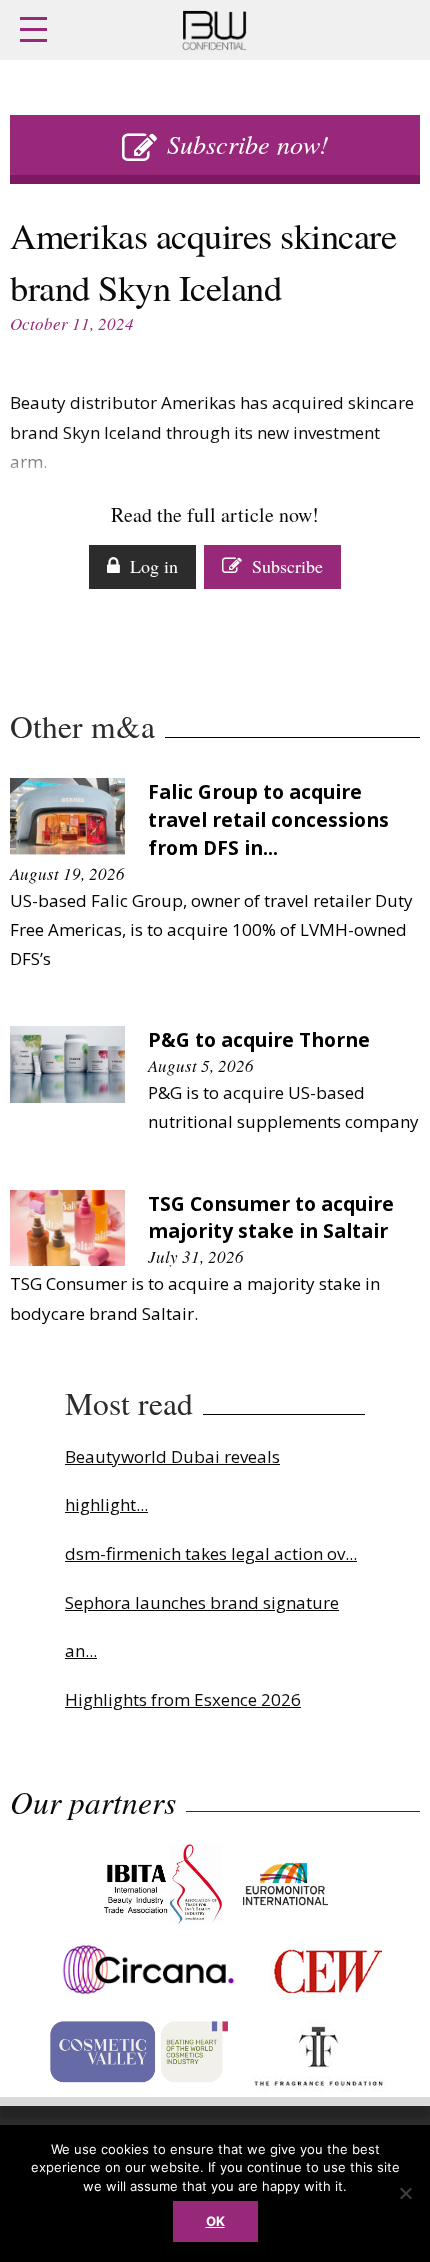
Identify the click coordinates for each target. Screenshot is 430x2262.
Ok (215, 2221)
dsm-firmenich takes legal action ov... (211, 1553)
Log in (154, 566)
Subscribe (287, 566)
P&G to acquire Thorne (259, 1039)
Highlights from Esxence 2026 (183, 1699)
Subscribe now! (248, 143)
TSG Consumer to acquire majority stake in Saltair (271, 1217)
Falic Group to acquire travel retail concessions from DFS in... (268, 819)
